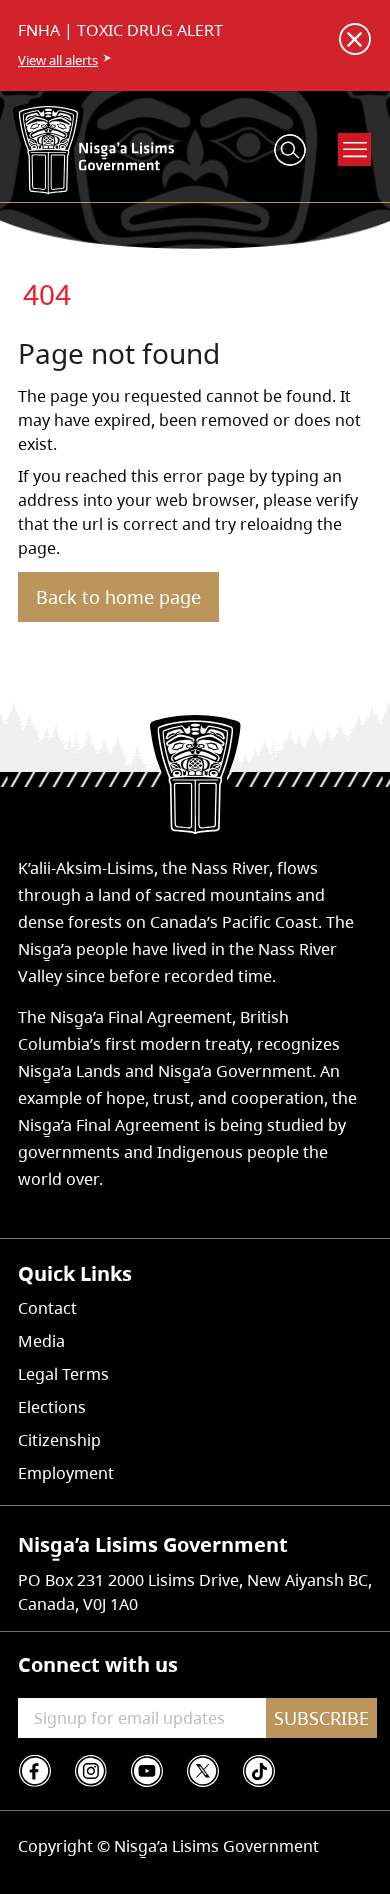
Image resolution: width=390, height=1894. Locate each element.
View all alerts (58, 60)
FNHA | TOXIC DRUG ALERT (120, 30)
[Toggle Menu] (355, 149)
